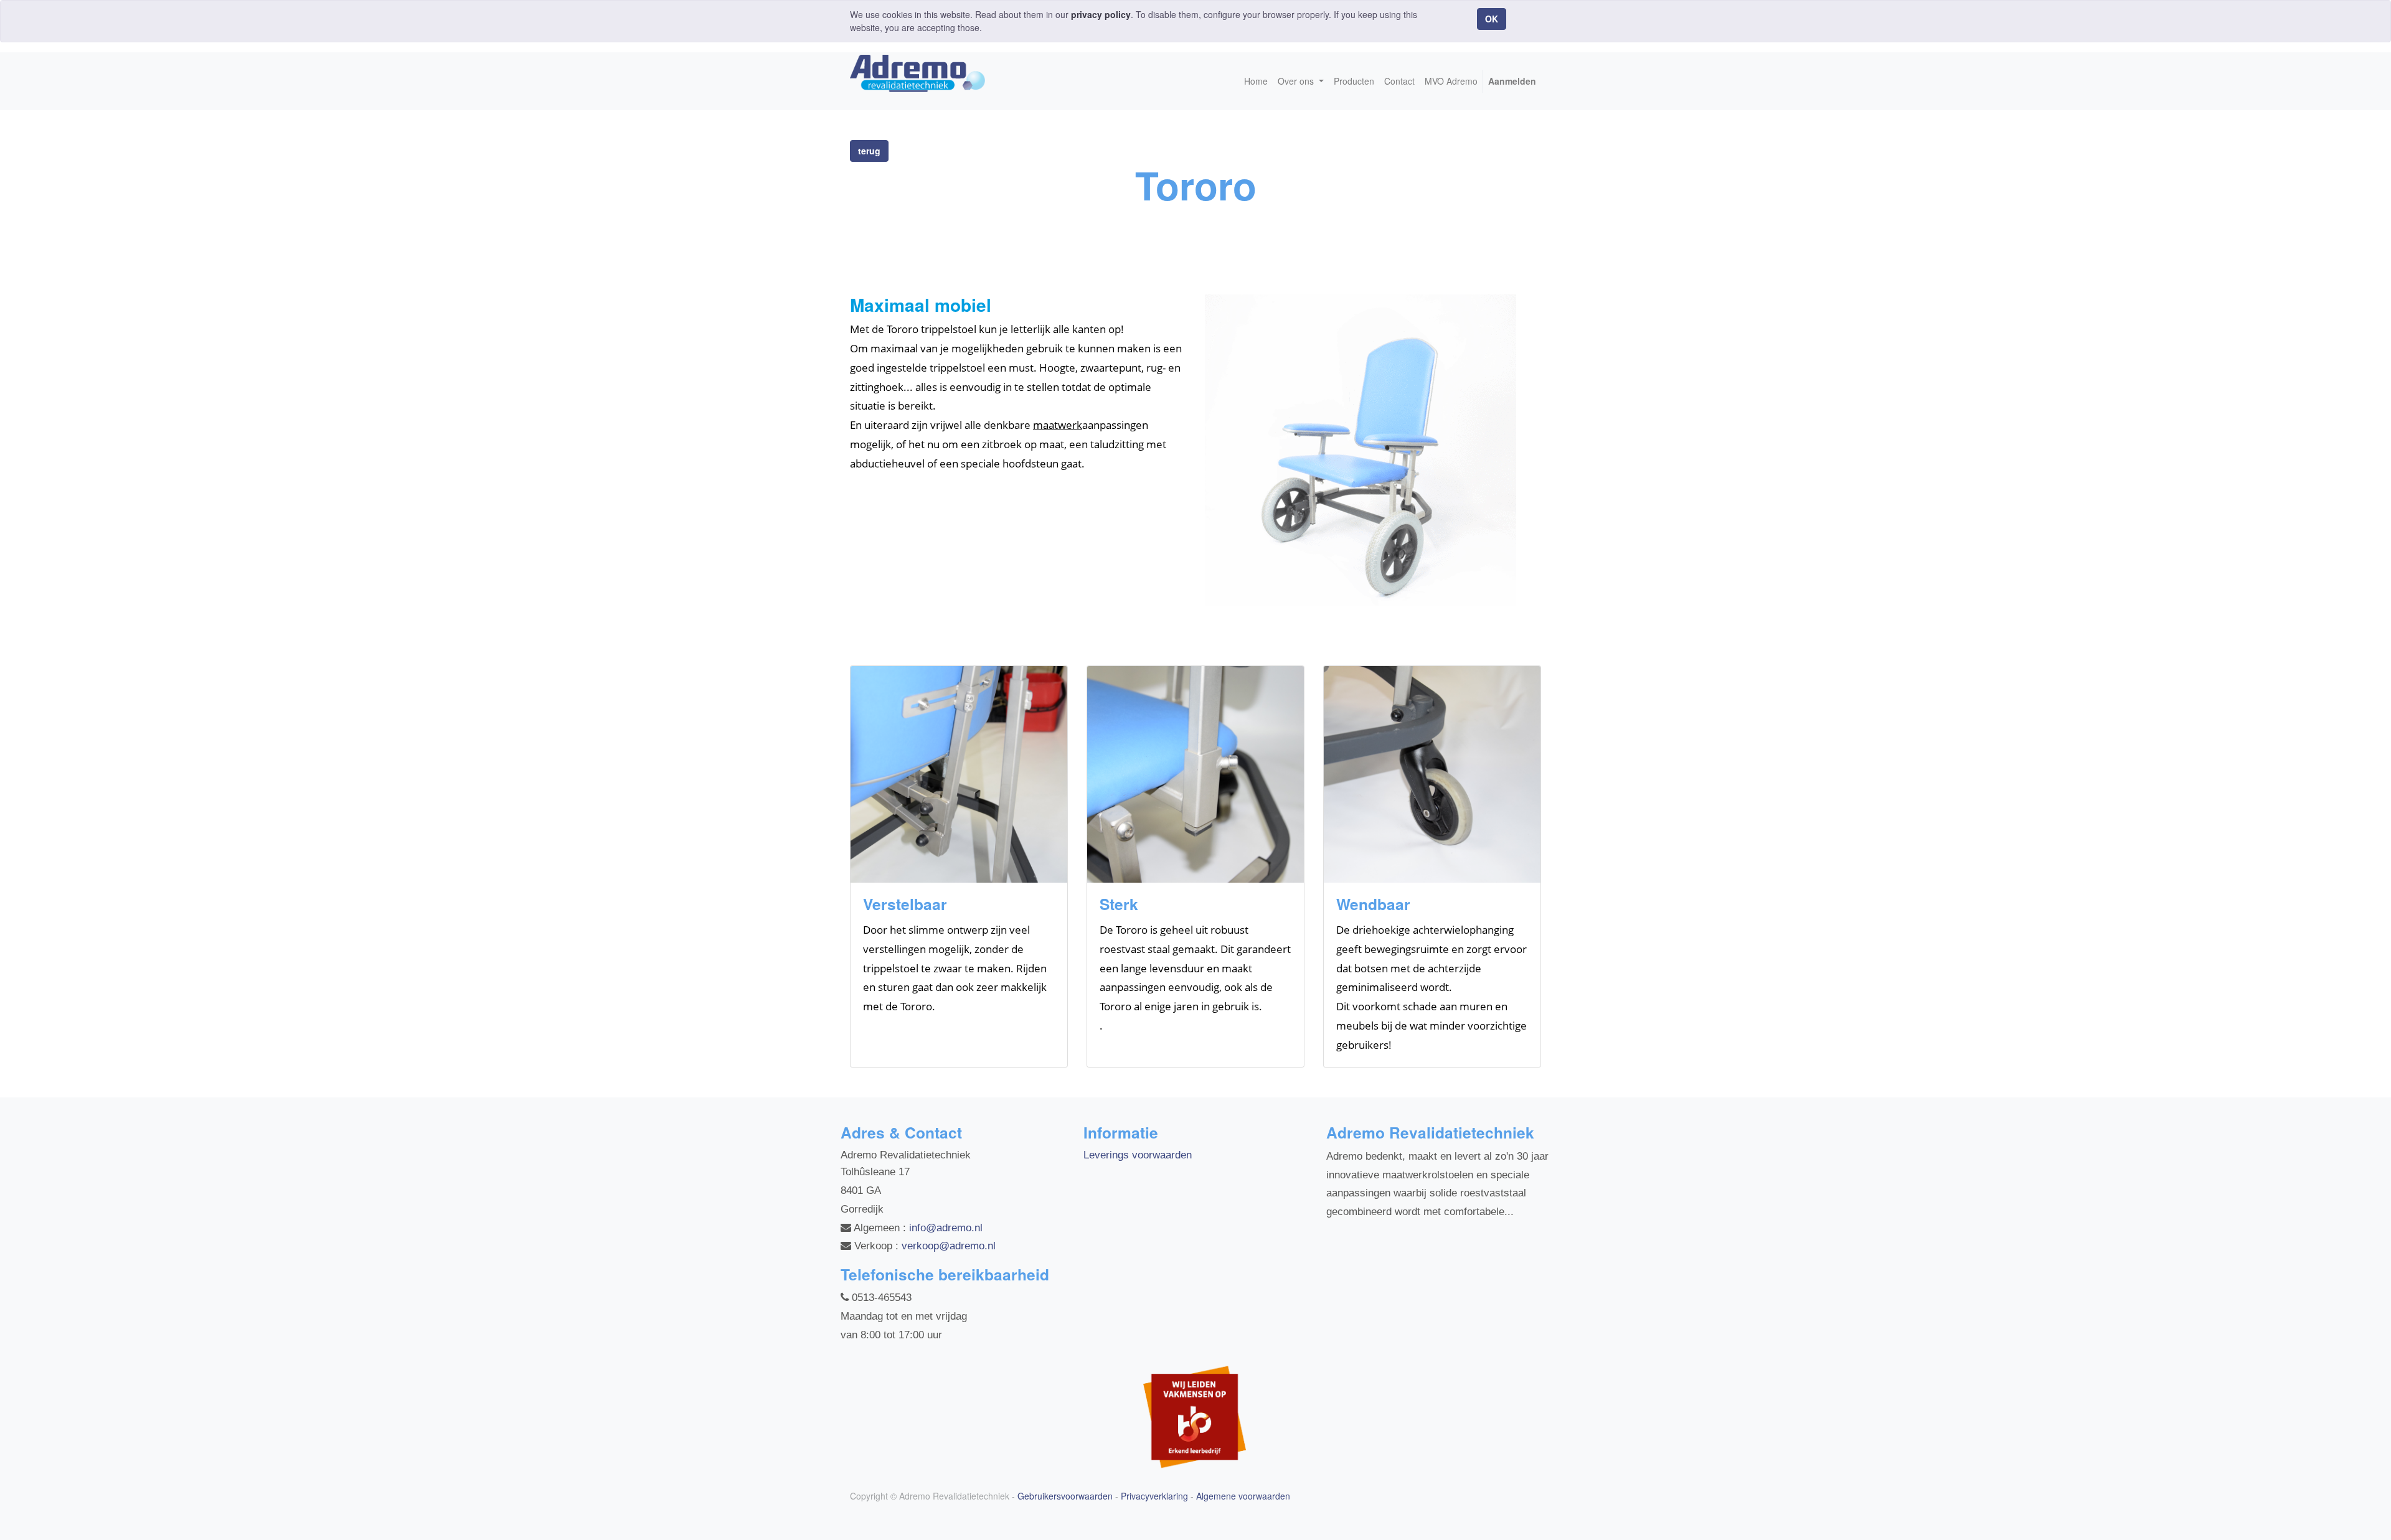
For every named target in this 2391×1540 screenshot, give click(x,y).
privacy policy (1101, 14)
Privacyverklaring (1154, 1496)
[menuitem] (1256, 81)
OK (1492, 19)
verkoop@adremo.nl (949, 1246)
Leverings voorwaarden (1138, 1155)
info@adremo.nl (946, 1228)
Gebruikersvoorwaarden (1065, 1496)
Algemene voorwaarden (1243, 1496)
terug (869, 151)
